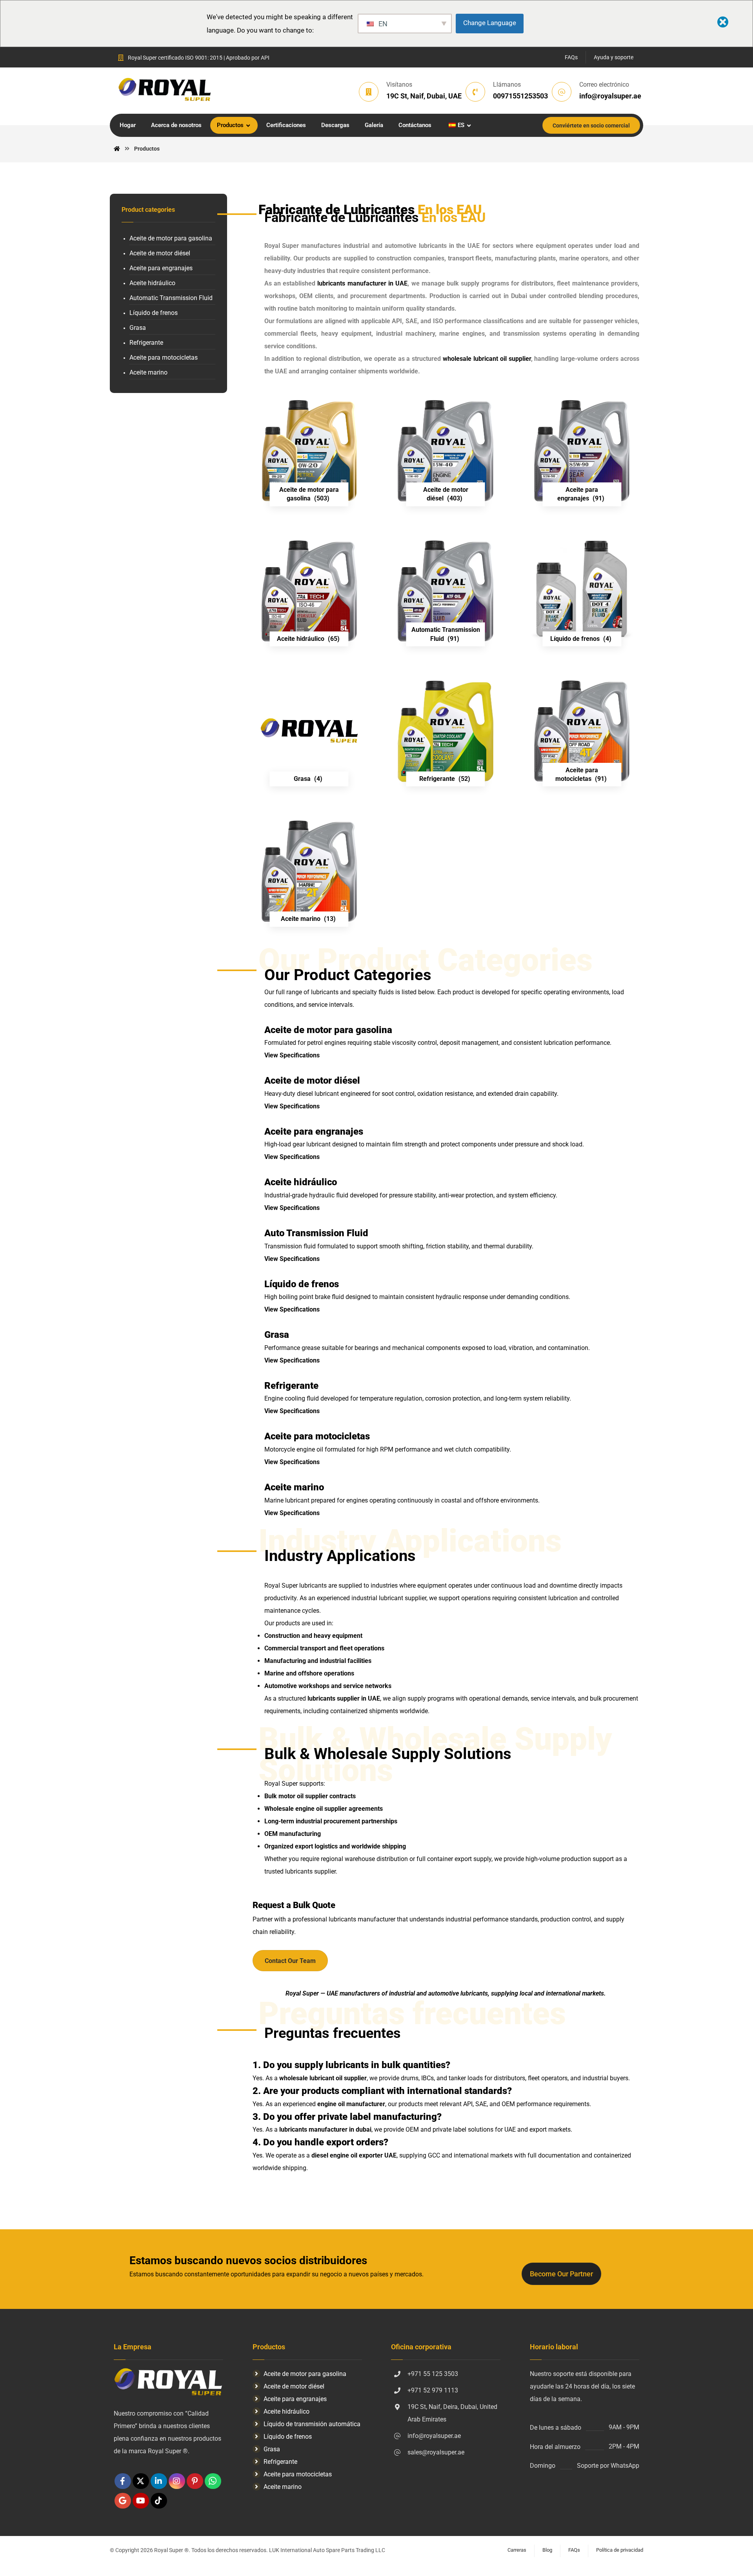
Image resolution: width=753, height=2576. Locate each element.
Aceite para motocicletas (164, 357)
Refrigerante (146, 343)
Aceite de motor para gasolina (171, 238)
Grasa (138, 328)
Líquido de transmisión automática (312, 2424)
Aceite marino (148, 372)
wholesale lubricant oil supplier (487, 359)
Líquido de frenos (154, 313)
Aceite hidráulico (152, 283)
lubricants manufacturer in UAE (362, 283)
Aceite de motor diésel (160, 253)
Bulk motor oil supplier (296, 1796)
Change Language (490, 23)
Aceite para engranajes (161, 268)
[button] (123, 2481)
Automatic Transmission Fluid (171, 298)
